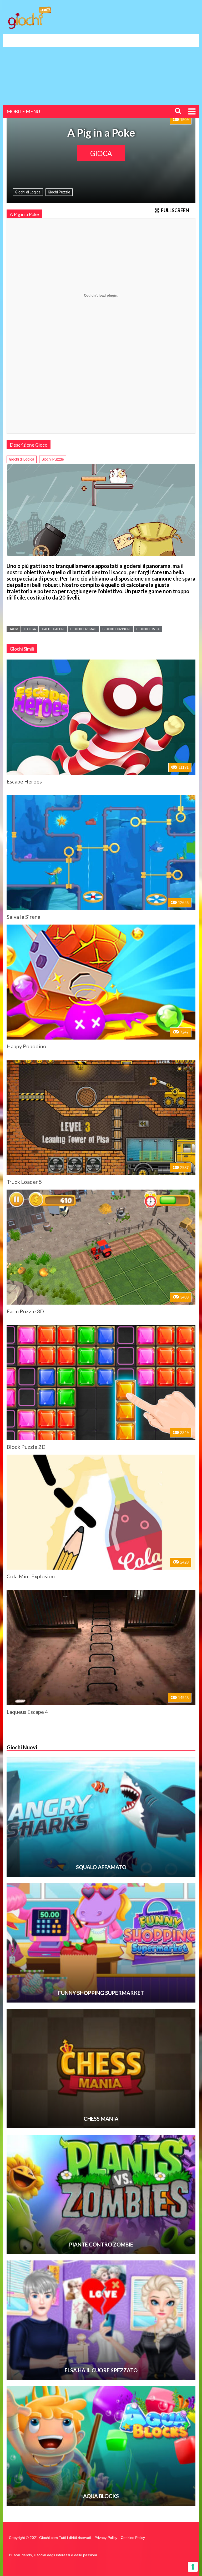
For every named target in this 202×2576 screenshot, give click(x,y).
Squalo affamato (101, 1867)
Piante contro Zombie (101, 2244)
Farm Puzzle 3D (25, 1311)
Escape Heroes (24, 781)
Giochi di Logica (28, 192)
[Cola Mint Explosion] (101, 1512)
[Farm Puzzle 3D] (101, 1247)
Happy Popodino (26, 1046)
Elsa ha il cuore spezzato (101, 2370)
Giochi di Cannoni (116, 629)
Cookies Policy (133, 2538)
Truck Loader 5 (24, 1182)
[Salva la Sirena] (101, 852)
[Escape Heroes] (101, 717)
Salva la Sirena (23, 917)
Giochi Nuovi (22, 1747)
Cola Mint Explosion (31, 1576)
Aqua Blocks (101, 2496)
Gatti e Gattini (53, 629)
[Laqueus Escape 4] (101, 1648)
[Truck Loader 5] (101, 1117)
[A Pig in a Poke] (101, 510)
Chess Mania (101, 2119)
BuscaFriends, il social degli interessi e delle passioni (53, 2555)
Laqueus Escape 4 (27, 1712)
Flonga (30, 629)
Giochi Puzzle (59, 192)
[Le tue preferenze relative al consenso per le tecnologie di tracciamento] (193, 2567)
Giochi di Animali (83, 629)
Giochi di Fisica (148, 629)
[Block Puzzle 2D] (101, 1382)
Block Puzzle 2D (26, 1447)
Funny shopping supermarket (101, 1993)
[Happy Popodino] (101, 982)
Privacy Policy (106, 2538)
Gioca (101, 153)
